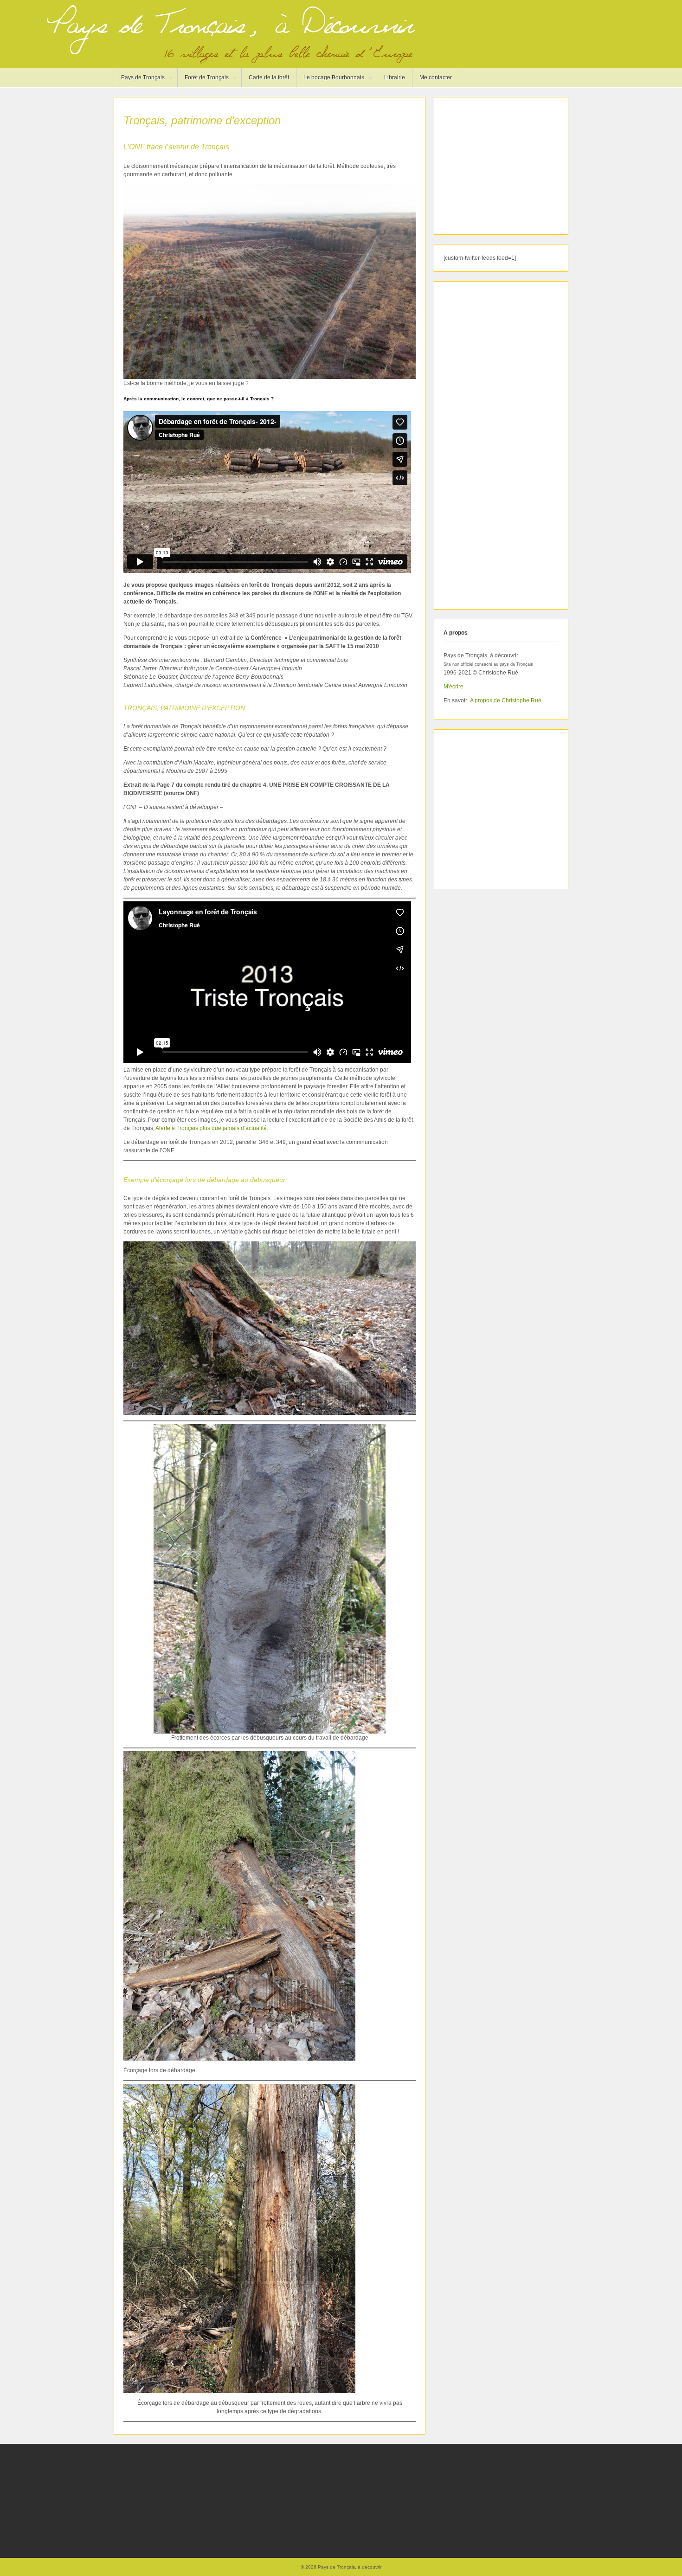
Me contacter (436, 77)
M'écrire (454, 687)
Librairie (395, 77)
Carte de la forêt (269, 77)
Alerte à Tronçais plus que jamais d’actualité (211, 1128)
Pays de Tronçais (139, 80)
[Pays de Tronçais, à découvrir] (228, 62)
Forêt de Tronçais (203, 80)
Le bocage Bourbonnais (330, 80)
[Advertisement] (502, 165)
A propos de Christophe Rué (506, 700)
